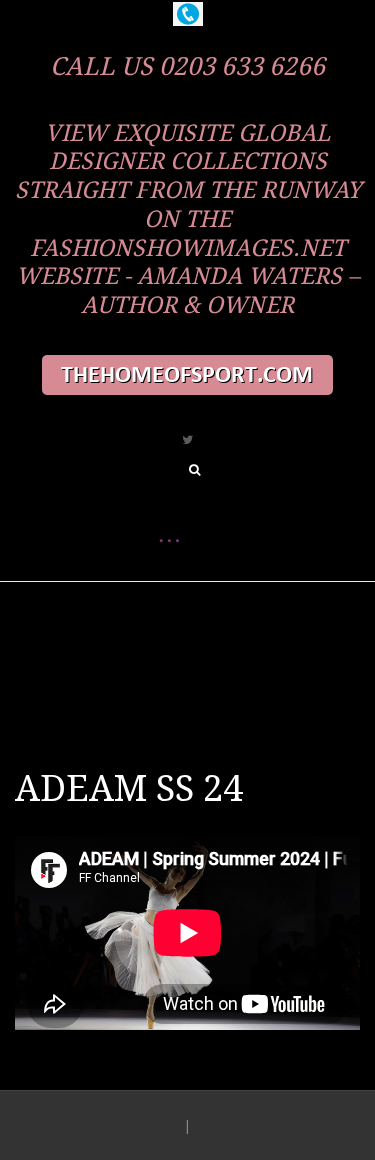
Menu (169, 611)
